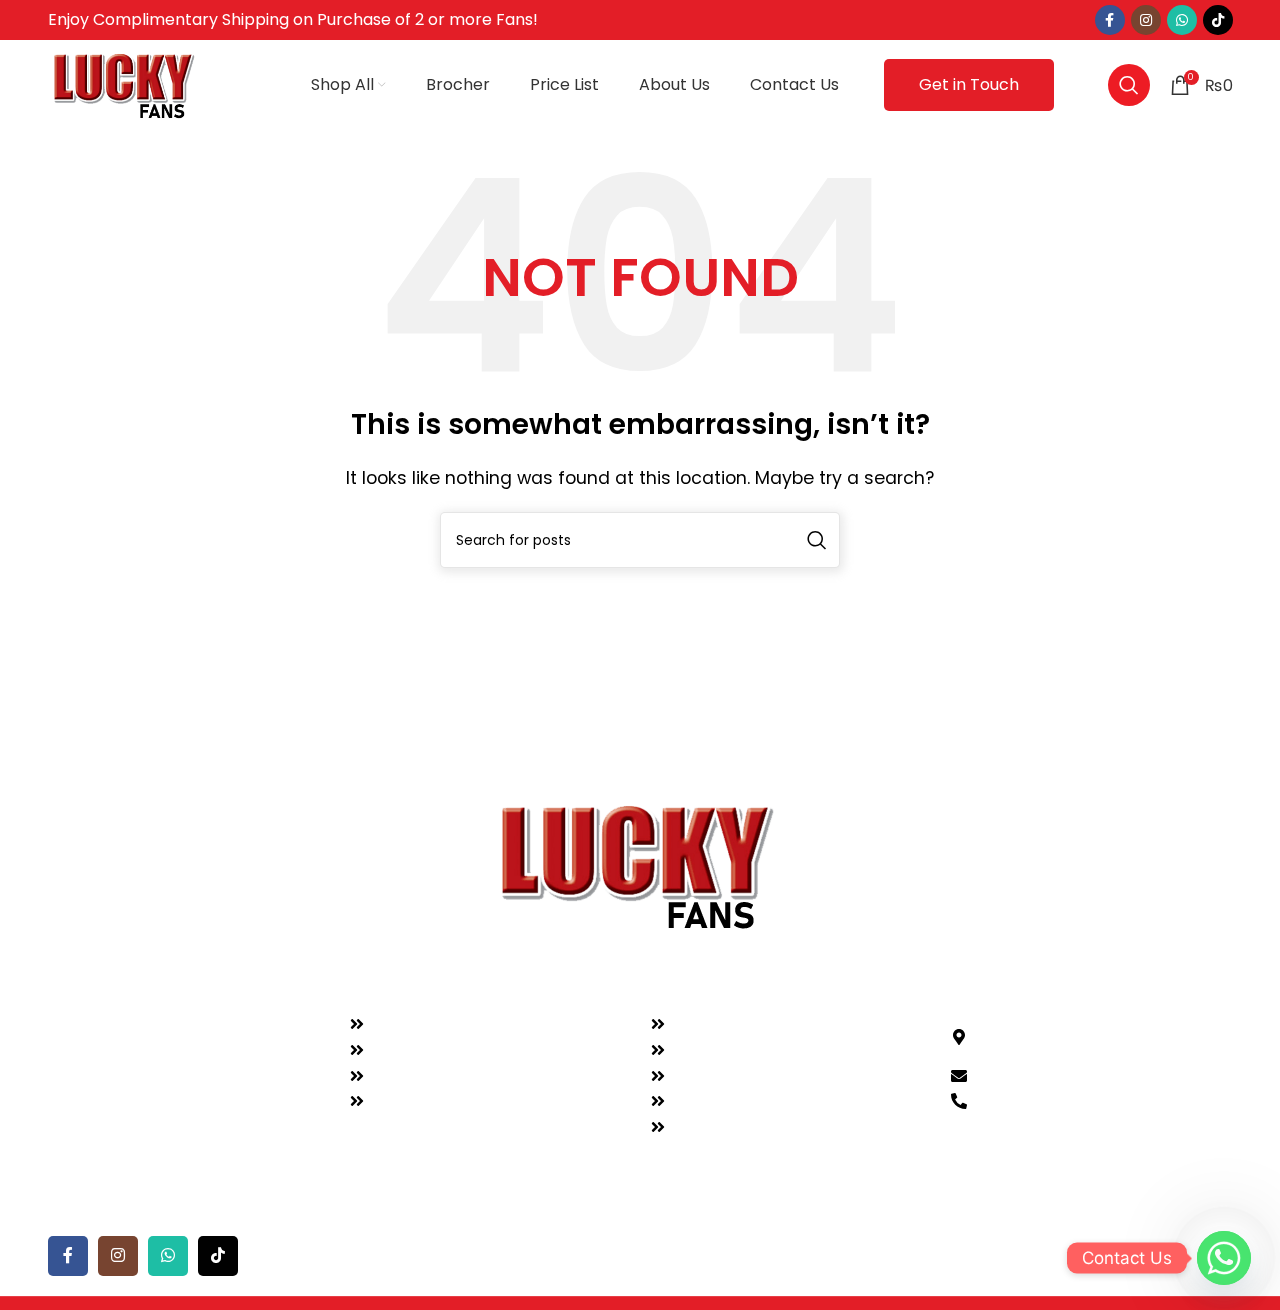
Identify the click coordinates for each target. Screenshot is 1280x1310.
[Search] (1129, 85)
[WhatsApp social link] (1182, 20)
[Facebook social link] (1110, 20)
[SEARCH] (817, 540)
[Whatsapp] (1224, 1258)
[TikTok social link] (1218, 20)
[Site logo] (126, 83)
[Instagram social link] (1146, 20)
